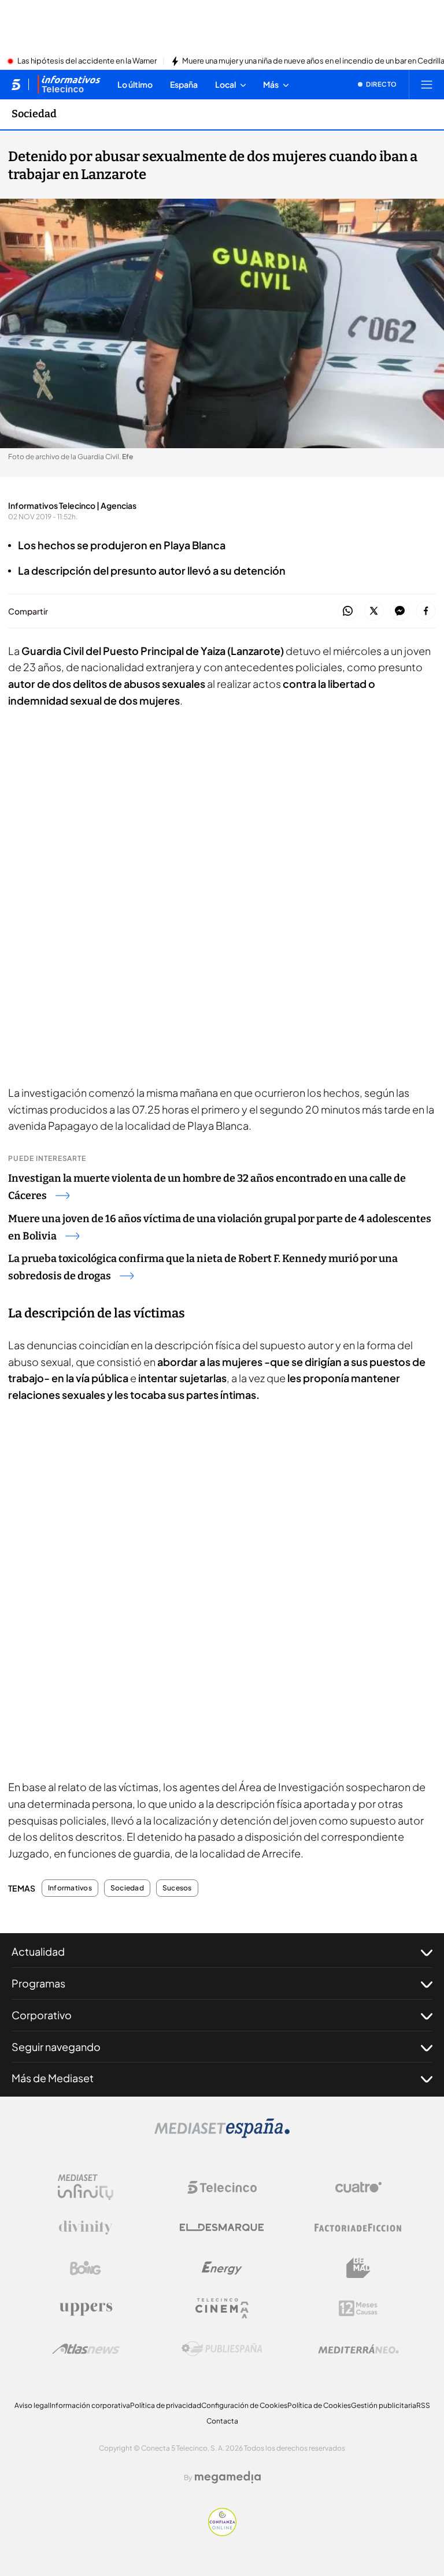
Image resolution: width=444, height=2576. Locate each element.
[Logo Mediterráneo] (358, 2349)
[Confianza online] (222, 2533)
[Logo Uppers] (86, 2309)
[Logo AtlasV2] (86, 2349)
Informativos (70, 1888)
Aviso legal (32, 2405)
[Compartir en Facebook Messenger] (400, 611)
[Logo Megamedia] (228, 2477)
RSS (423, 2405)
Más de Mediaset (53, 2078)
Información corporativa (90, 2405)
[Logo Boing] (86, 2268)
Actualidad (38, 1951)
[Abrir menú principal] (427, 84)
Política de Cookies (319, 2405)
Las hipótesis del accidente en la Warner (87, 61)
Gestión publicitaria (384, 2405)
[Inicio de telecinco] (16, 84)
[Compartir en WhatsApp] (348, 611)
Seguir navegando (56, 2047)
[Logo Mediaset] (222, 2135)
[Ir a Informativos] (69, 84)
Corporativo (42, 2015)
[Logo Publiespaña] (222, 2349)
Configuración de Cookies (244, 2405)
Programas (38, 1983)
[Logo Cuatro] (358, 2187)
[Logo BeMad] (358, 2268)
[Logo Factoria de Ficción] (358, 2228)
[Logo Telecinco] (222, 2187)
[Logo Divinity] (86, 2228)
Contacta (222, 2421)
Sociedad (34, 114)
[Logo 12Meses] (358, 2308)
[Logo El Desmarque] (222, 2227)
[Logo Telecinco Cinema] (222, 2308)
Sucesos (177, 1888)
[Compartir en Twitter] (374, 611)
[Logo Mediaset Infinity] (86, 2187)
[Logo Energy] (222, 2268)
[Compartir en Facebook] (426, 611)
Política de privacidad (166, 2405)
